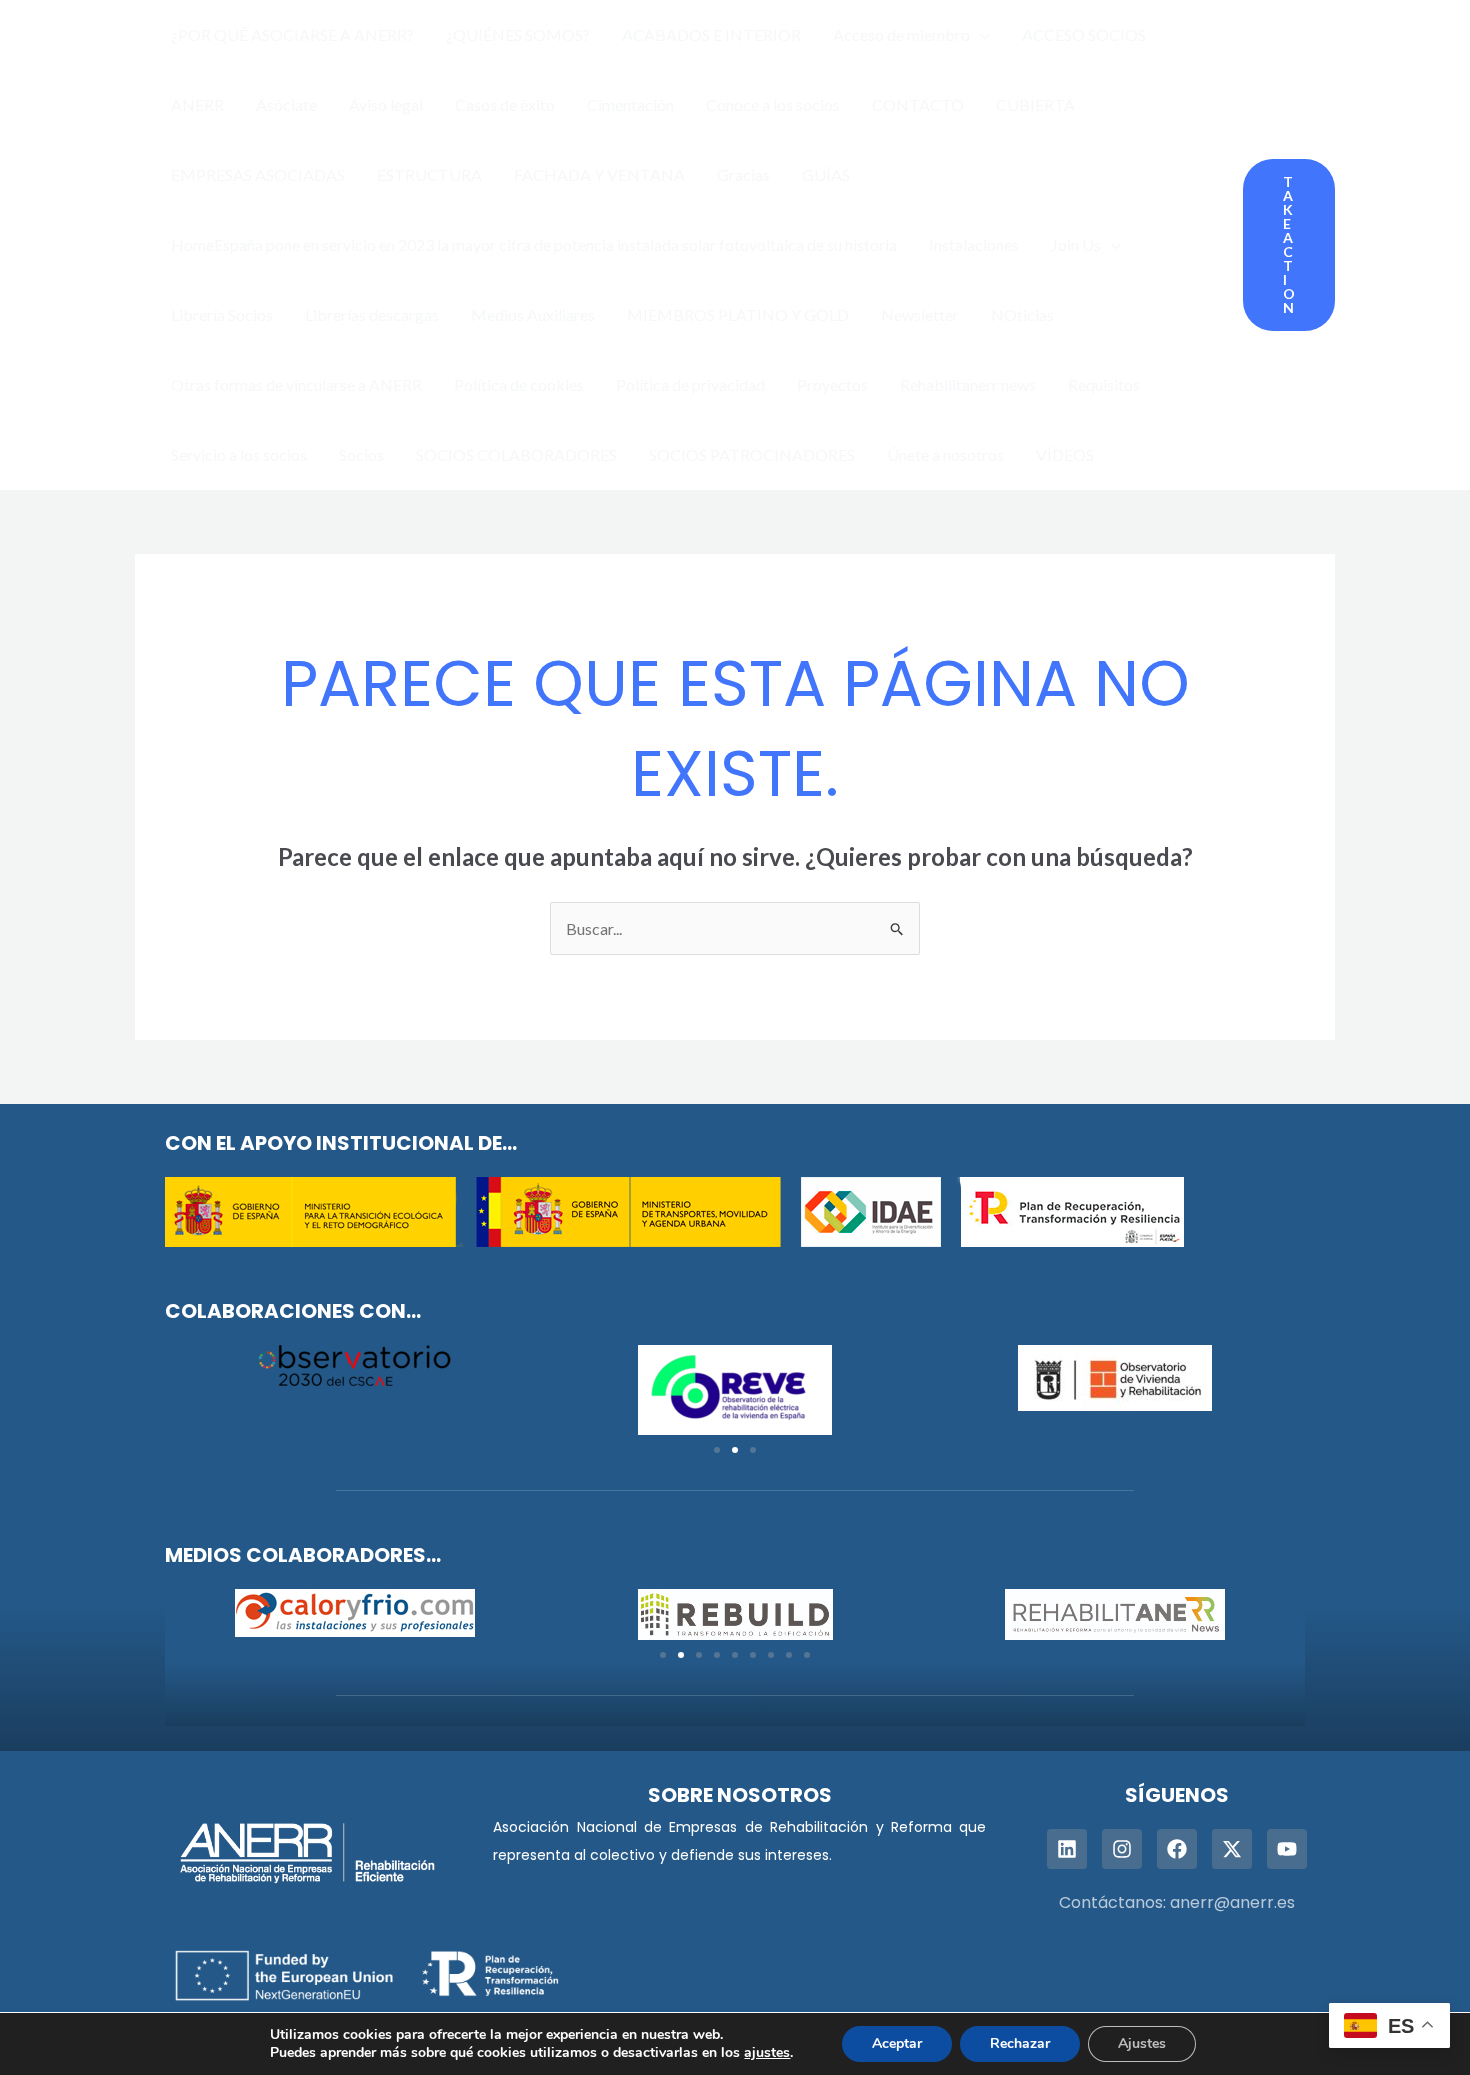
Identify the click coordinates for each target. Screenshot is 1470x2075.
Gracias (743, 174)
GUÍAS (826, 174)
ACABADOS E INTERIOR (711, 34)
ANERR (197, 104)
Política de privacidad (690, 384)
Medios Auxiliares (533, 314)
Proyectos (832, 384)
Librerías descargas (372, 314)
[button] (980, 35)
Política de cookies (519, 384)
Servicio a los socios (239, 454)
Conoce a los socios (773, 104)
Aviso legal (386, 104)
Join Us (1076, 244)
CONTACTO (918, 104)
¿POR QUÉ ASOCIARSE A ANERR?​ (292, 34)
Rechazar (1020, 2043)
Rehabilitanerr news (968, 384)
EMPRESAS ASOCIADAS (258, 174)
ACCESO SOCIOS (1084, 34)
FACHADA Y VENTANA (599, 174)
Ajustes (1142, 2043)
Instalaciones (974, 244)
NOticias (1022, 314)
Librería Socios (222, 314)
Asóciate (286, 104)
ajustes (767, 2053)
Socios (361, 454)
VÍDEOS (1065, 454)
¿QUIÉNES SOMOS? (518, 34)
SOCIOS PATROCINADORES (752, 454)
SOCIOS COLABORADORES (516, 454)
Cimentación (630, 104)
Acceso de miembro (901, 34)
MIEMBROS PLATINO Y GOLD (738, 314)
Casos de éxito (505, 104)
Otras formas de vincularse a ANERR (296, 384)
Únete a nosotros (945, 454)
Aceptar (897, 2043)
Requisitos (1104, 384)
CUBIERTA (1035, 104)
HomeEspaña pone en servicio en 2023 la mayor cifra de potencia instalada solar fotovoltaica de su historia (534, 244)
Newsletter (920, 314)
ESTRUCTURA (429, 174)
